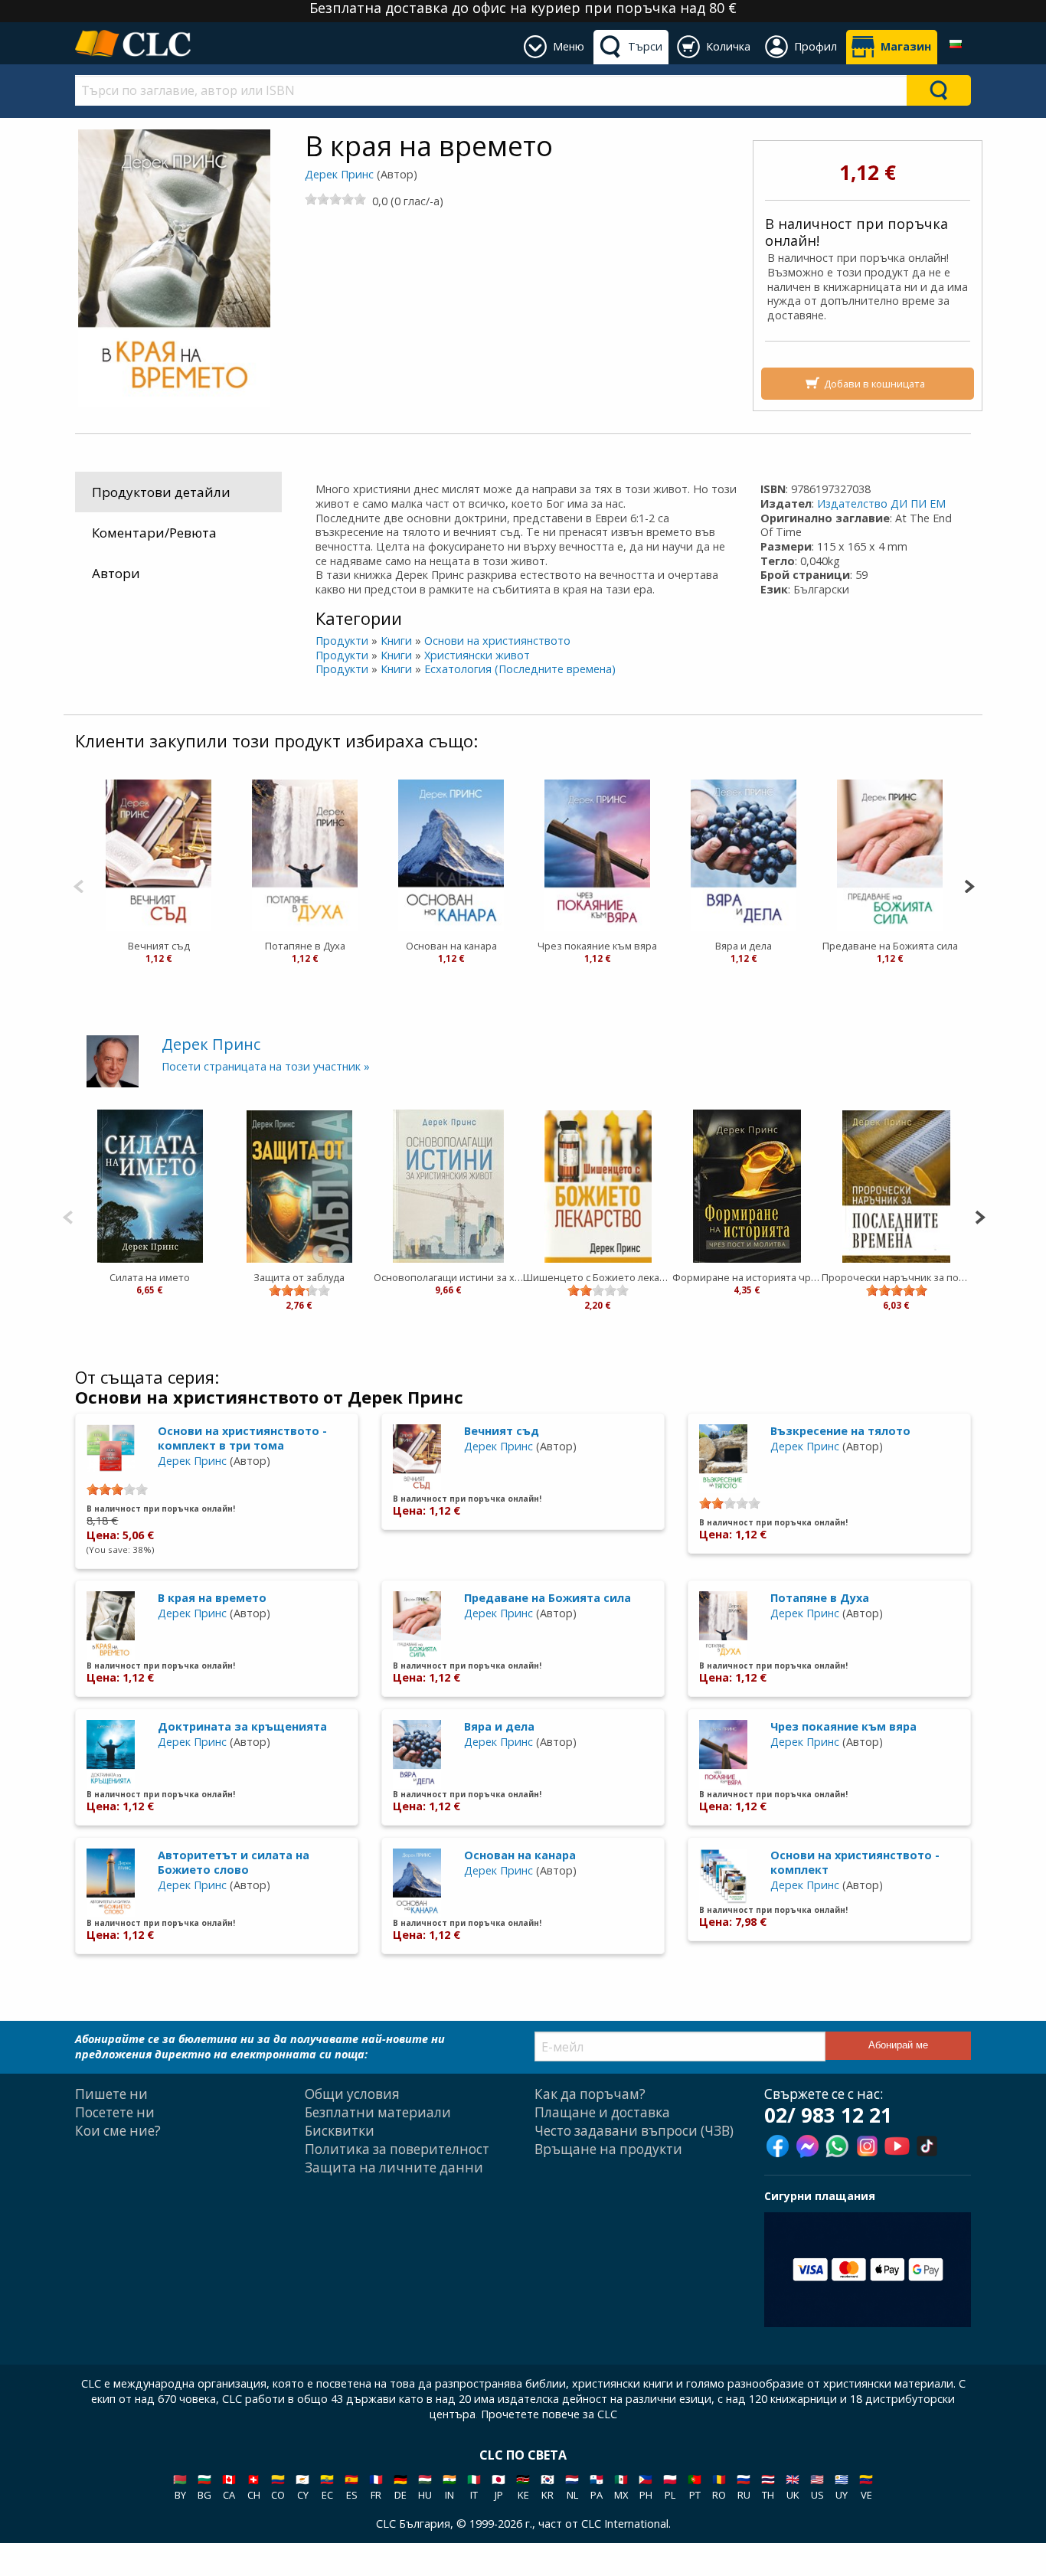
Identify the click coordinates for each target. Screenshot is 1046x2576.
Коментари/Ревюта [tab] (154, 533)
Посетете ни (115, 2112)
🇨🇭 (253, 2487)
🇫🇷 (376, 2487)
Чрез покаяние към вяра (597, 946)
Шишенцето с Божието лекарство (598, 1277)
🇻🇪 (866, 2487)
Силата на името (150, 1277)
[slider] (335, 199)
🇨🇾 (302, 2487)
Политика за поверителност (397, 2149)
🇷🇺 (744, 2487)
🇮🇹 (474, 2487)
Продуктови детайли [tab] (161, 492)
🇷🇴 (719, 2487)
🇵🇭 (646, 2487)
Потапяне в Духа (305, 946)
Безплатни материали (378, 2112)
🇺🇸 (817, 2487)
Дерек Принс (339, 174)
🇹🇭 (768, 2487)
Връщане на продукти (608, 2149)
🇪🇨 (327, 2487)
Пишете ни (111, 2094)
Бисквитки (340, 2131)
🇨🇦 (229, 2487)
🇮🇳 (449, 2487)
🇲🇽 (621, 2487)
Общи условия (352, 2094)
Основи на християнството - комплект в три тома (242, 1438)
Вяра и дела (744, 946)
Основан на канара (451, 946)
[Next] (969, 885)
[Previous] (78, 885)
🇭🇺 (425, 2487)
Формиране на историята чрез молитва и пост (747, 1277)
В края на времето (212, 1598)
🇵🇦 (597, 2487)
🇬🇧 (793, 2487)
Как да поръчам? (590, 2094)
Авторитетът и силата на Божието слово (234, 1862)
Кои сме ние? (118, 2131)
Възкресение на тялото (840, 1431)
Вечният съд (159, 946)
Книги (396, 641)
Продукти (342, 641)
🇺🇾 (842, 2487)
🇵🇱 (670, 2487)
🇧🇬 (204, 2487)
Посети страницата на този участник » (266, 1066)
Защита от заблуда (299, 1277)
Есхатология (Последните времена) (520, 669)
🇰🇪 (523, 2487)
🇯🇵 (498, 2487)
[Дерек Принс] (113, 1060)
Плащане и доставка (602, 2112)
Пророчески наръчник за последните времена (896, 1277)
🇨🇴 (278, 2487)
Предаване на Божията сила (890, 946)
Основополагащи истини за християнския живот (448, 1277)
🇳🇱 (572, 2487)
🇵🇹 (695, 2487)
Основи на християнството (497, 641)
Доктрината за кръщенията (242, 1726)
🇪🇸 (351, 2487)
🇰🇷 (548, 2487)
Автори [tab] (116, 573)
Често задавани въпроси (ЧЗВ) (634, 2131)
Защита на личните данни (394, 2167)
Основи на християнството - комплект (855, 1862)
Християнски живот (477, 655)
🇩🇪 (400, 2487)
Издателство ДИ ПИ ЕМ (881, 503)
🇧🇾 (180, 2487)
